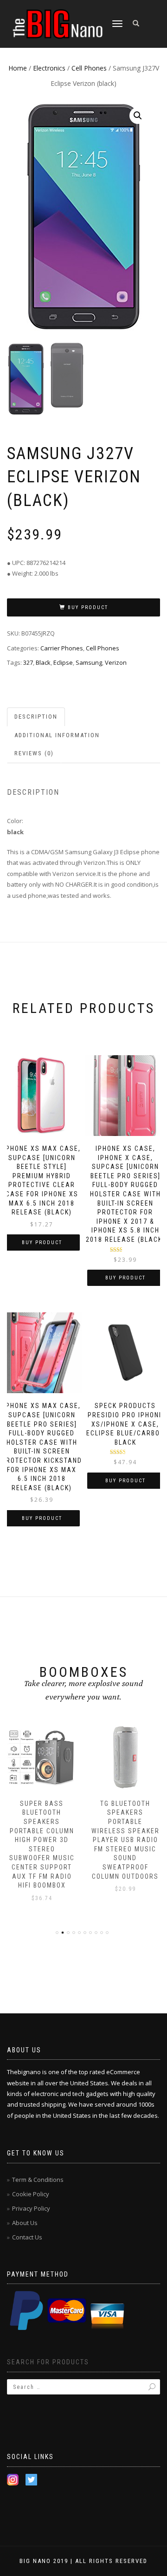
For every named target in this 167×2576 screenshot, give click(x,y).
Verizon (116, 662)
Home (18, 68)
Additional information (57, 735)
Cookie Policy (31, 2194)
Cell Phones (89, 68)
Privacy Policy (31, 2208)
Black (43, 662)
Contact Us (27, 2237)
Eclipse (63, 662)
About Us (25, 2223)
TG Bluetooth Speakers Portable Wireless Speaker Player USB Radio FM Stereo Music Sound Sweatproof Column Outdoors (125, 1840)
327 (28, 662)
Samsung (89, 662)
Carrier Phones (62, 648)
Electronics (49, 68)
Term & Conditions (38, 2180)
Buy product (88, 607)
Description (36, 717)
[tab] (36, 717)
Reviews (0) (34, 753)
